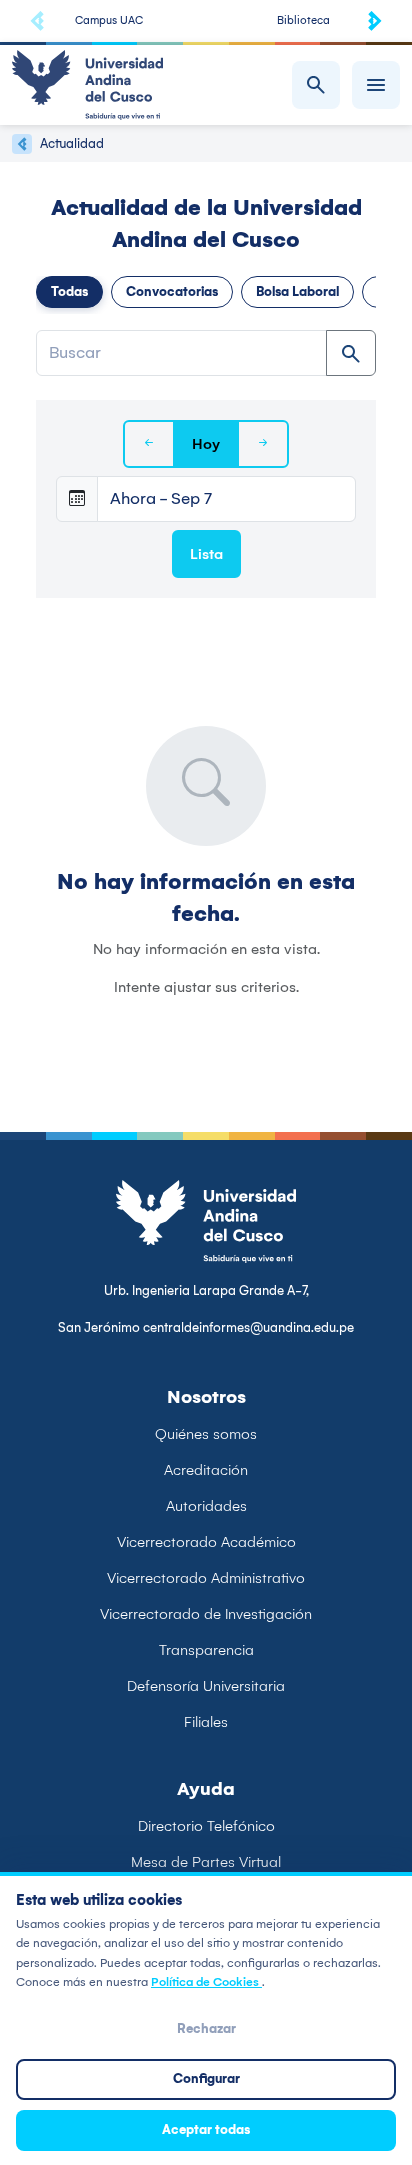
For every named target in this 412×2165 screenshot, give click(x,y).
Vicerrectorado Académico (206, 1542)
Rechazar (206, 2028)
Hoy (206, 444)
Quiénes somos (206, 1434)
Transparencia (206, 1650)
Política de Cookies (206, 1982)
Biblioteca (303, 20)
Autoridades (206, 1506)
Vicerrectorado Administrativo (206, 1578)
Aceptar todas (206, 2129)
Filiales (206, 1722)
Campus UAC (109, 20)
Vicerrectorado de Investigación (206, 1614)
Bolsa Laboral (297, 291)
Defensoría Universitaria (206, 1686)
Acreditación (206, 1470)
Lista (206, 554)
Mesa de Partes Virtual (206, 1862)
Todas (69, 291)
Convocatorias (172, 291)
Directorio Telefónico (206, 1826)
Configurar (206, 2078)
